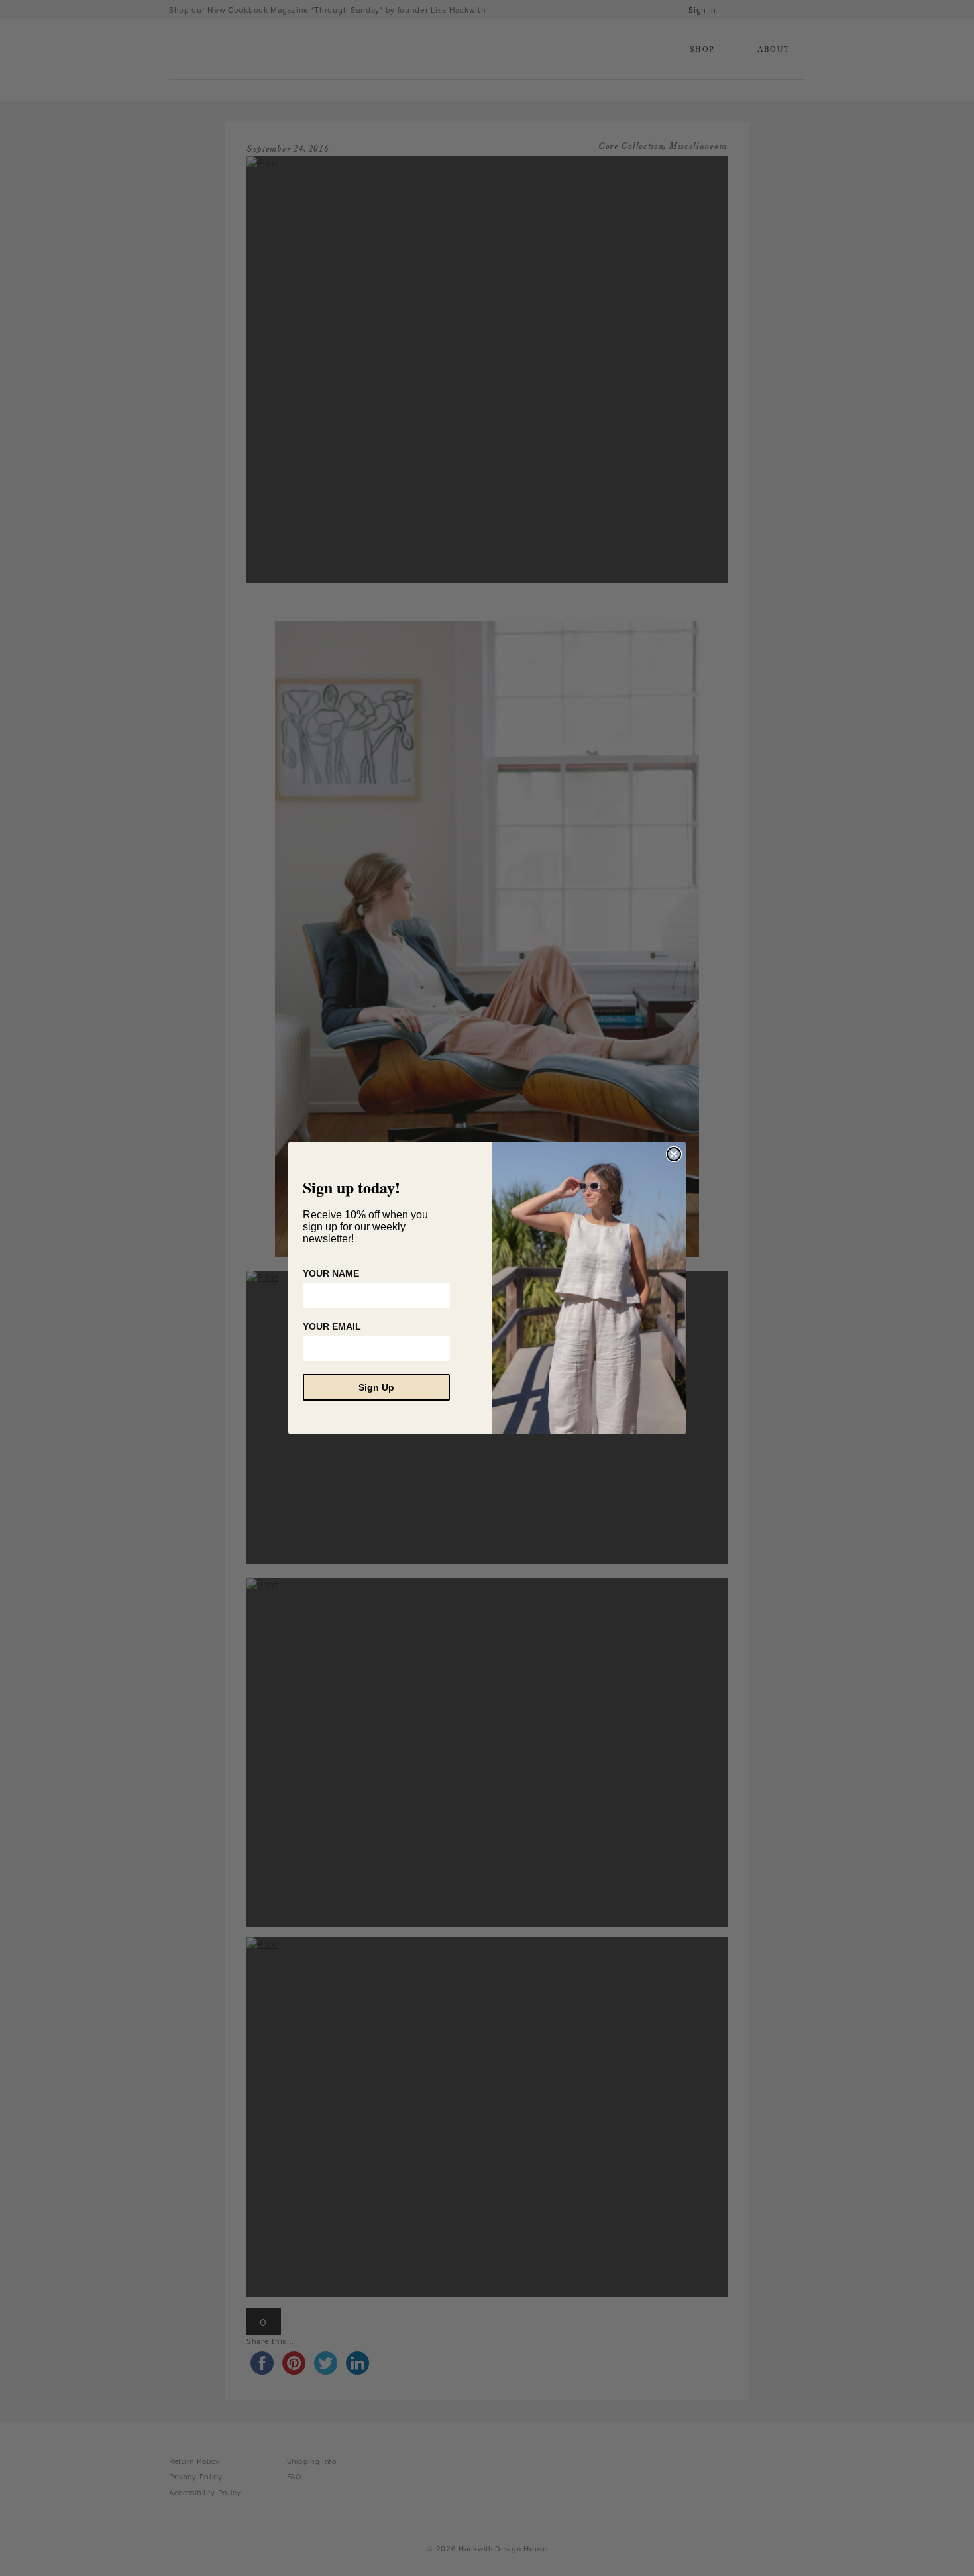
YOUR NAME (331, 1273)
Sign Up (376, 1387)
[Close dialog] (674, 1154)
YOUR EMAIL (332, 1326)
